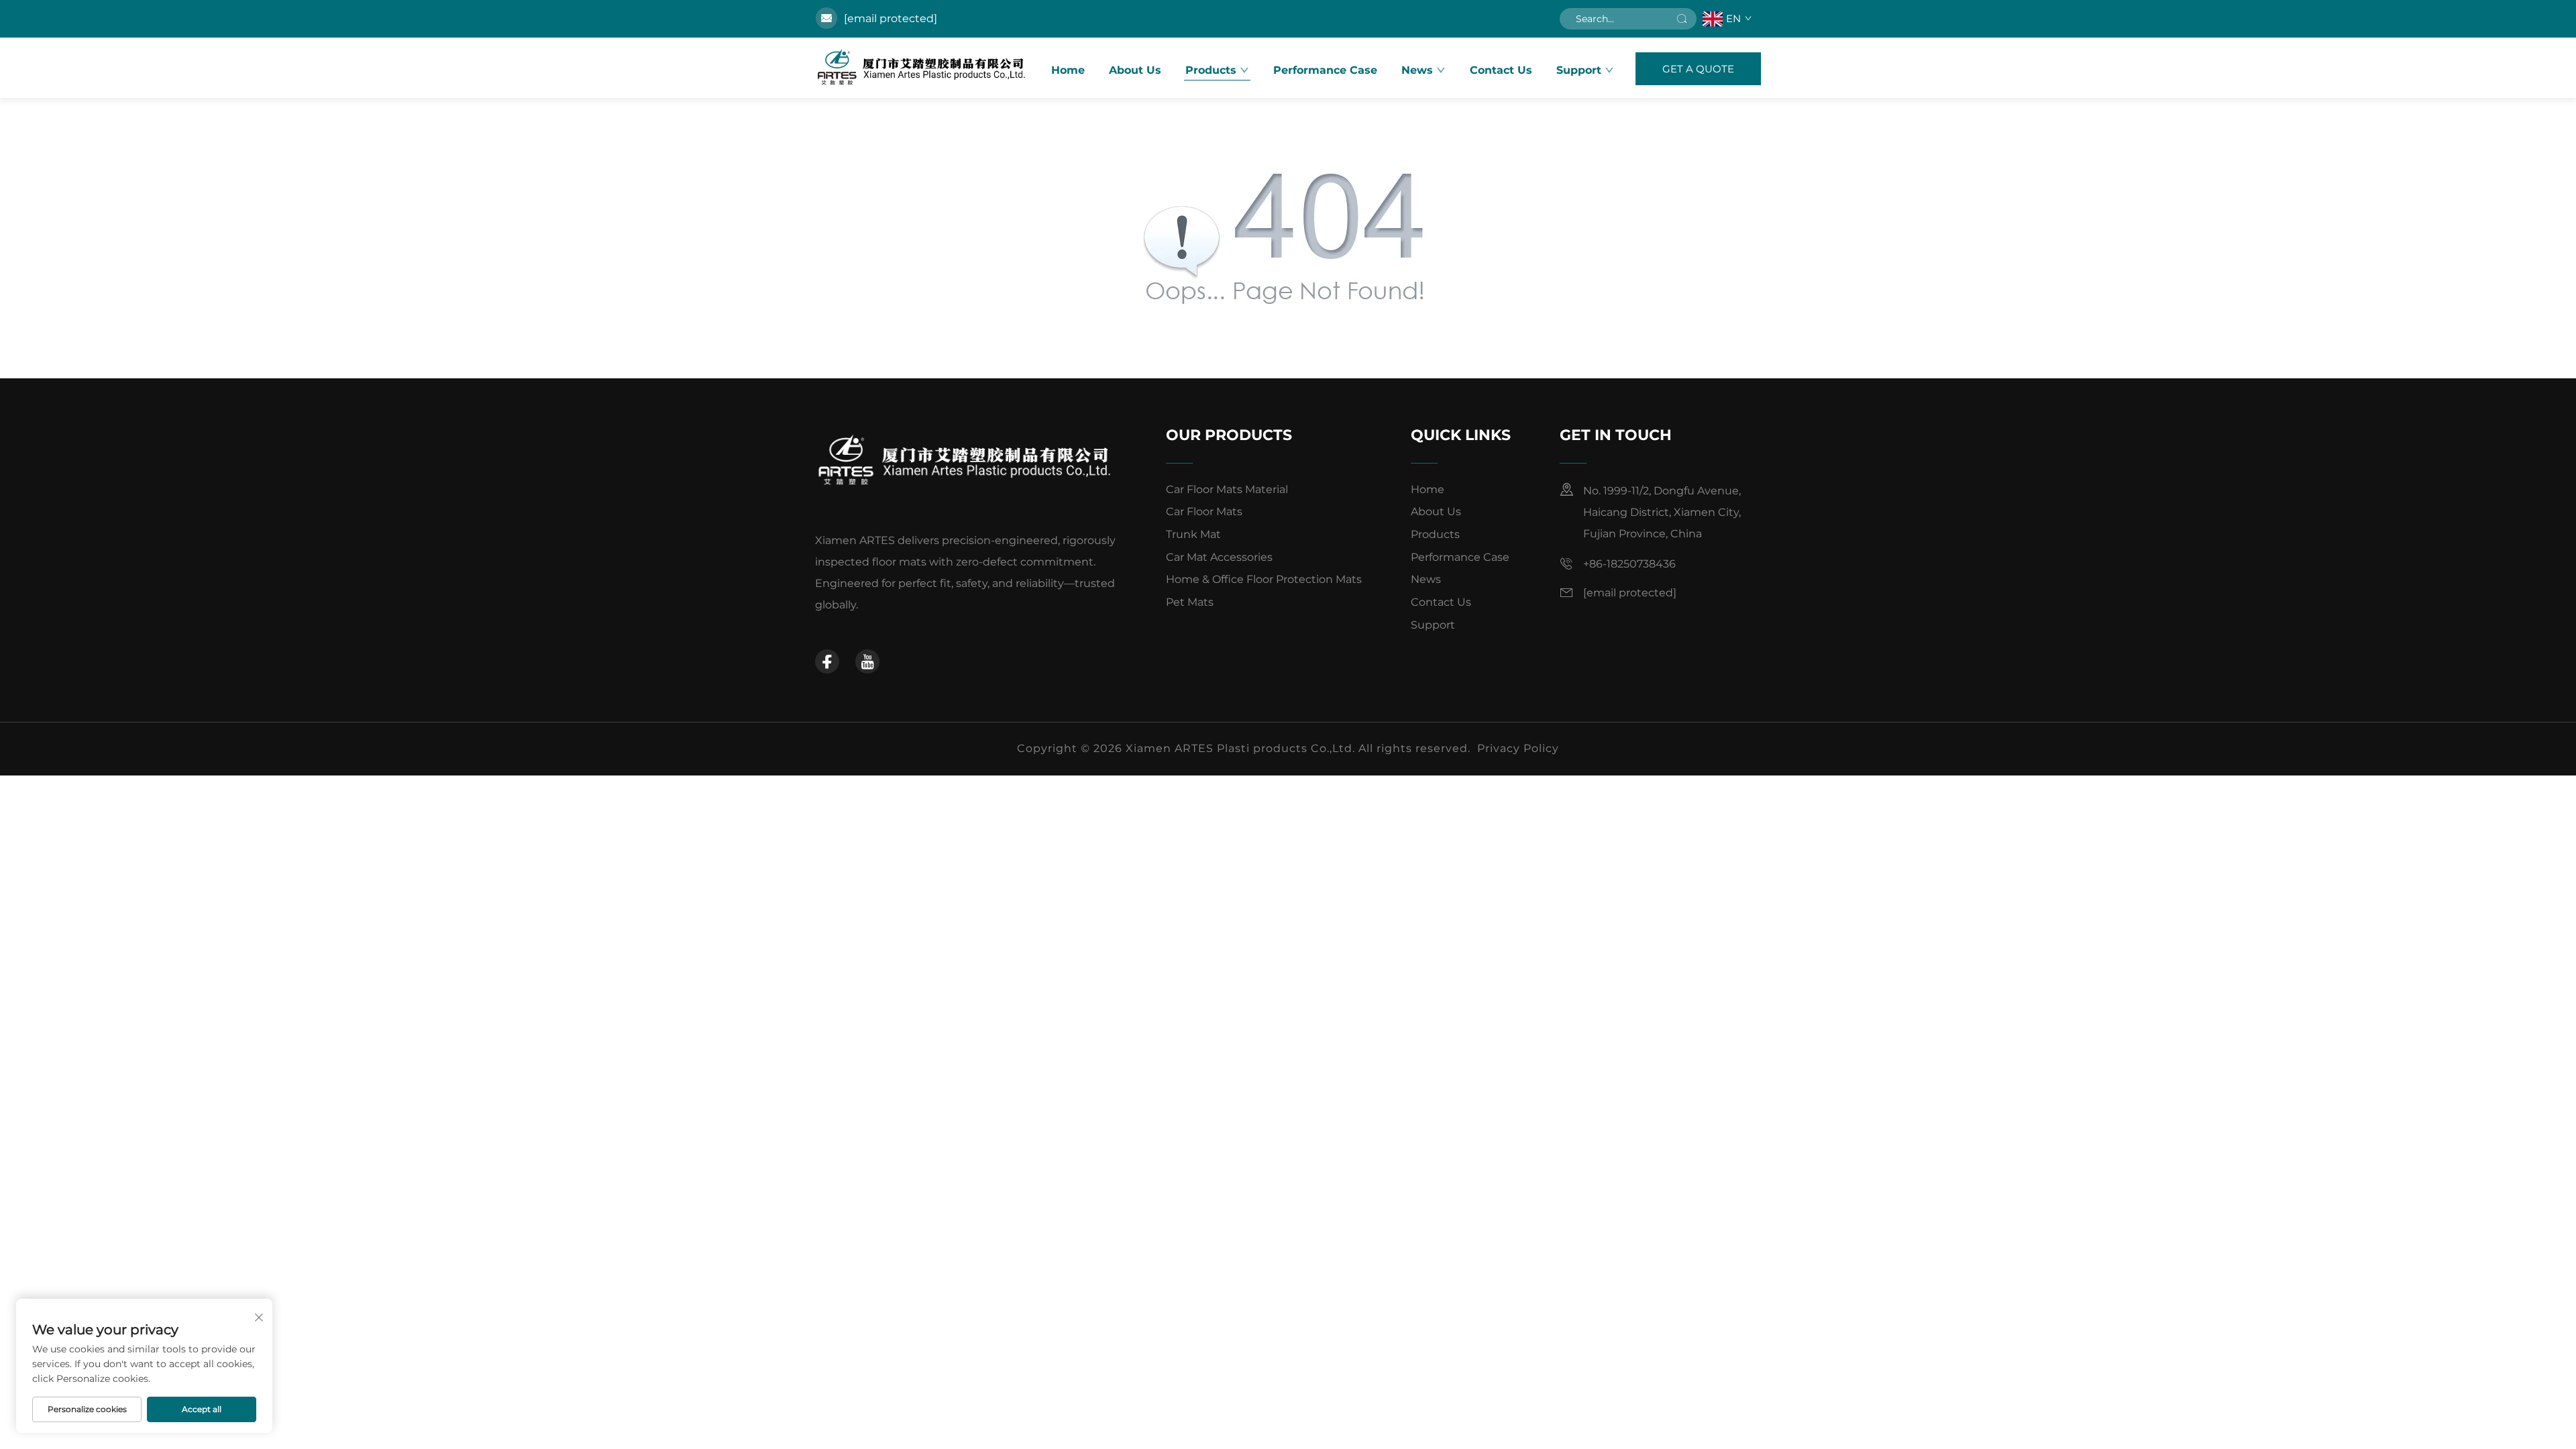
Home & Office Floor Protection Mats (1264, 579)
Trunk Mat (1193, 534)
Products (1211, 70)
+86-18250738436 (1629, 564)
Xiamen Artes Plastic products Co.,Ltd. (922, 68)
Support (1433, 625)
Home (1068, 70)
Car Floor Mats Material (1227, 489)
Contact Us (1501, 70)
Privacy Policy (1518, 748)
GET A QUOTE (1698, 69)
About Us (1135, 70)
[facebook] (827, 661)
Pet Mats (1190, 602)
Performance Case (1325, 70)
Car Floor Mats (1204, 512)
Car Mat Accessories (1219, 557)
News (1417, 70)
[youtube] (867, 661)
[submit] (1682, 19)
